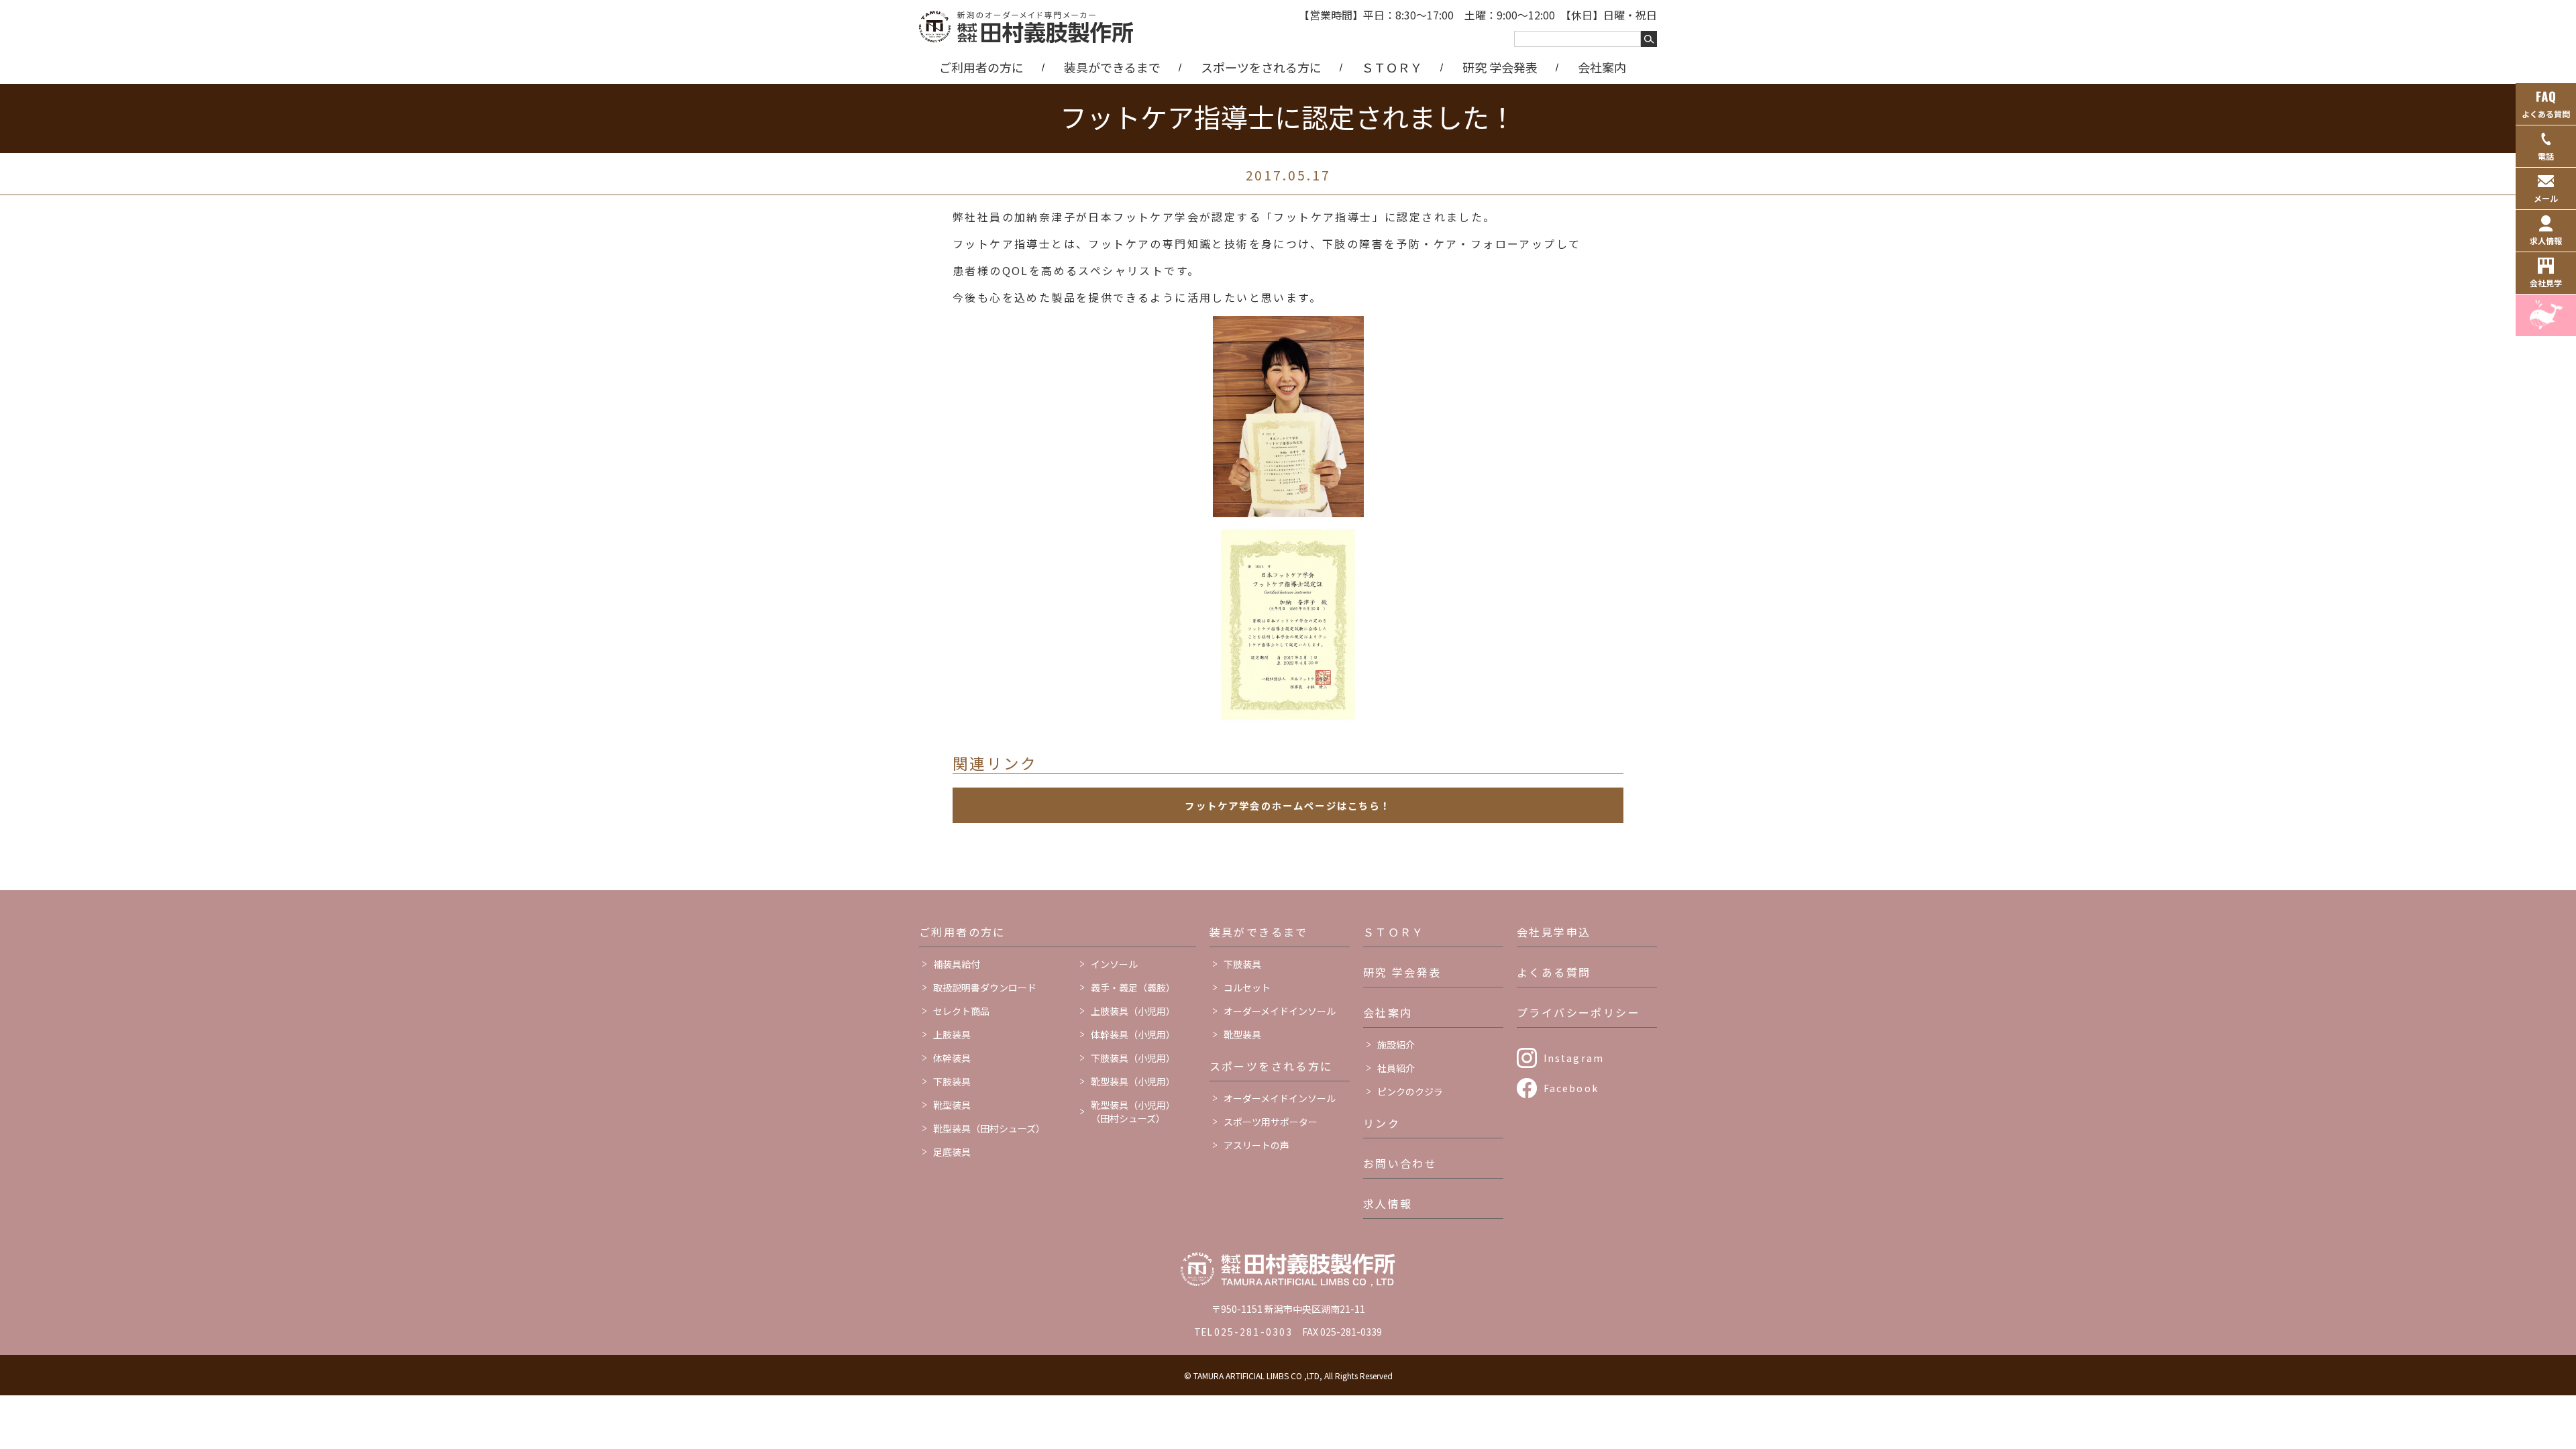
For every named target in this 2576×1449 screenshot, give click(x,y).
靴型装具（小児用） (1133, 1081)
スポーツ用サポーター (1271, 1122)
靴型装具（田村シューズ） (989, 1128)
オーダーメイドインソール (1280, 1011)
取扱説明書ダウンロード (985, 987)
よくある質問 (1554, 972)
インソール (1114, 964)
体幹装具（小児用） (1133, 1034)
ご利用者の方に (981, 67)
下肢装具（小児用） (1133, 1058)
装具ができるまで (1112, 67)
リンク (1382, 1123)
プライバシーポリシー (1578, 1012)
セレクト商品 (961, 1011)
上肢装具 (952, 1034)
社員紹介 (1396, 1068)
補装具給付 (957, 964)
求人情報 (1388, 1203)
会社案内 (1602, 67)
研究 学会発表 (1500, 67)
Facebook (1571, 1088)
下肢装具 (952, 1081)
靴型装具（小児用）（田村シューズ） (1133, 1112)
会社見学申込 (1554, 932)
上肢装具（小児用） (1133, 1011)
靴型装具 (952, 1105)
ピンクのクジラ (1410, 1091)
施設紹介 (1396, 1044)
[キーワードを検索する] (1649, 39)
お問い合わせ (1400, 1163)
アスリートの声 (1256, 1145)
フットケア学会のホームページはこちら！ (1288, 805)
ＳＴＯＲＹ (1392, 67)
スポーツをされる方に (1261, 67)
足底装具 (952, 1152)
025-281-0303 (1253, 1332)
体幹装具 (952, 1058)
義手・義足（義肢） (1133, 987)
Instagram (1574, 1058)
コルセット (1247, 987)
